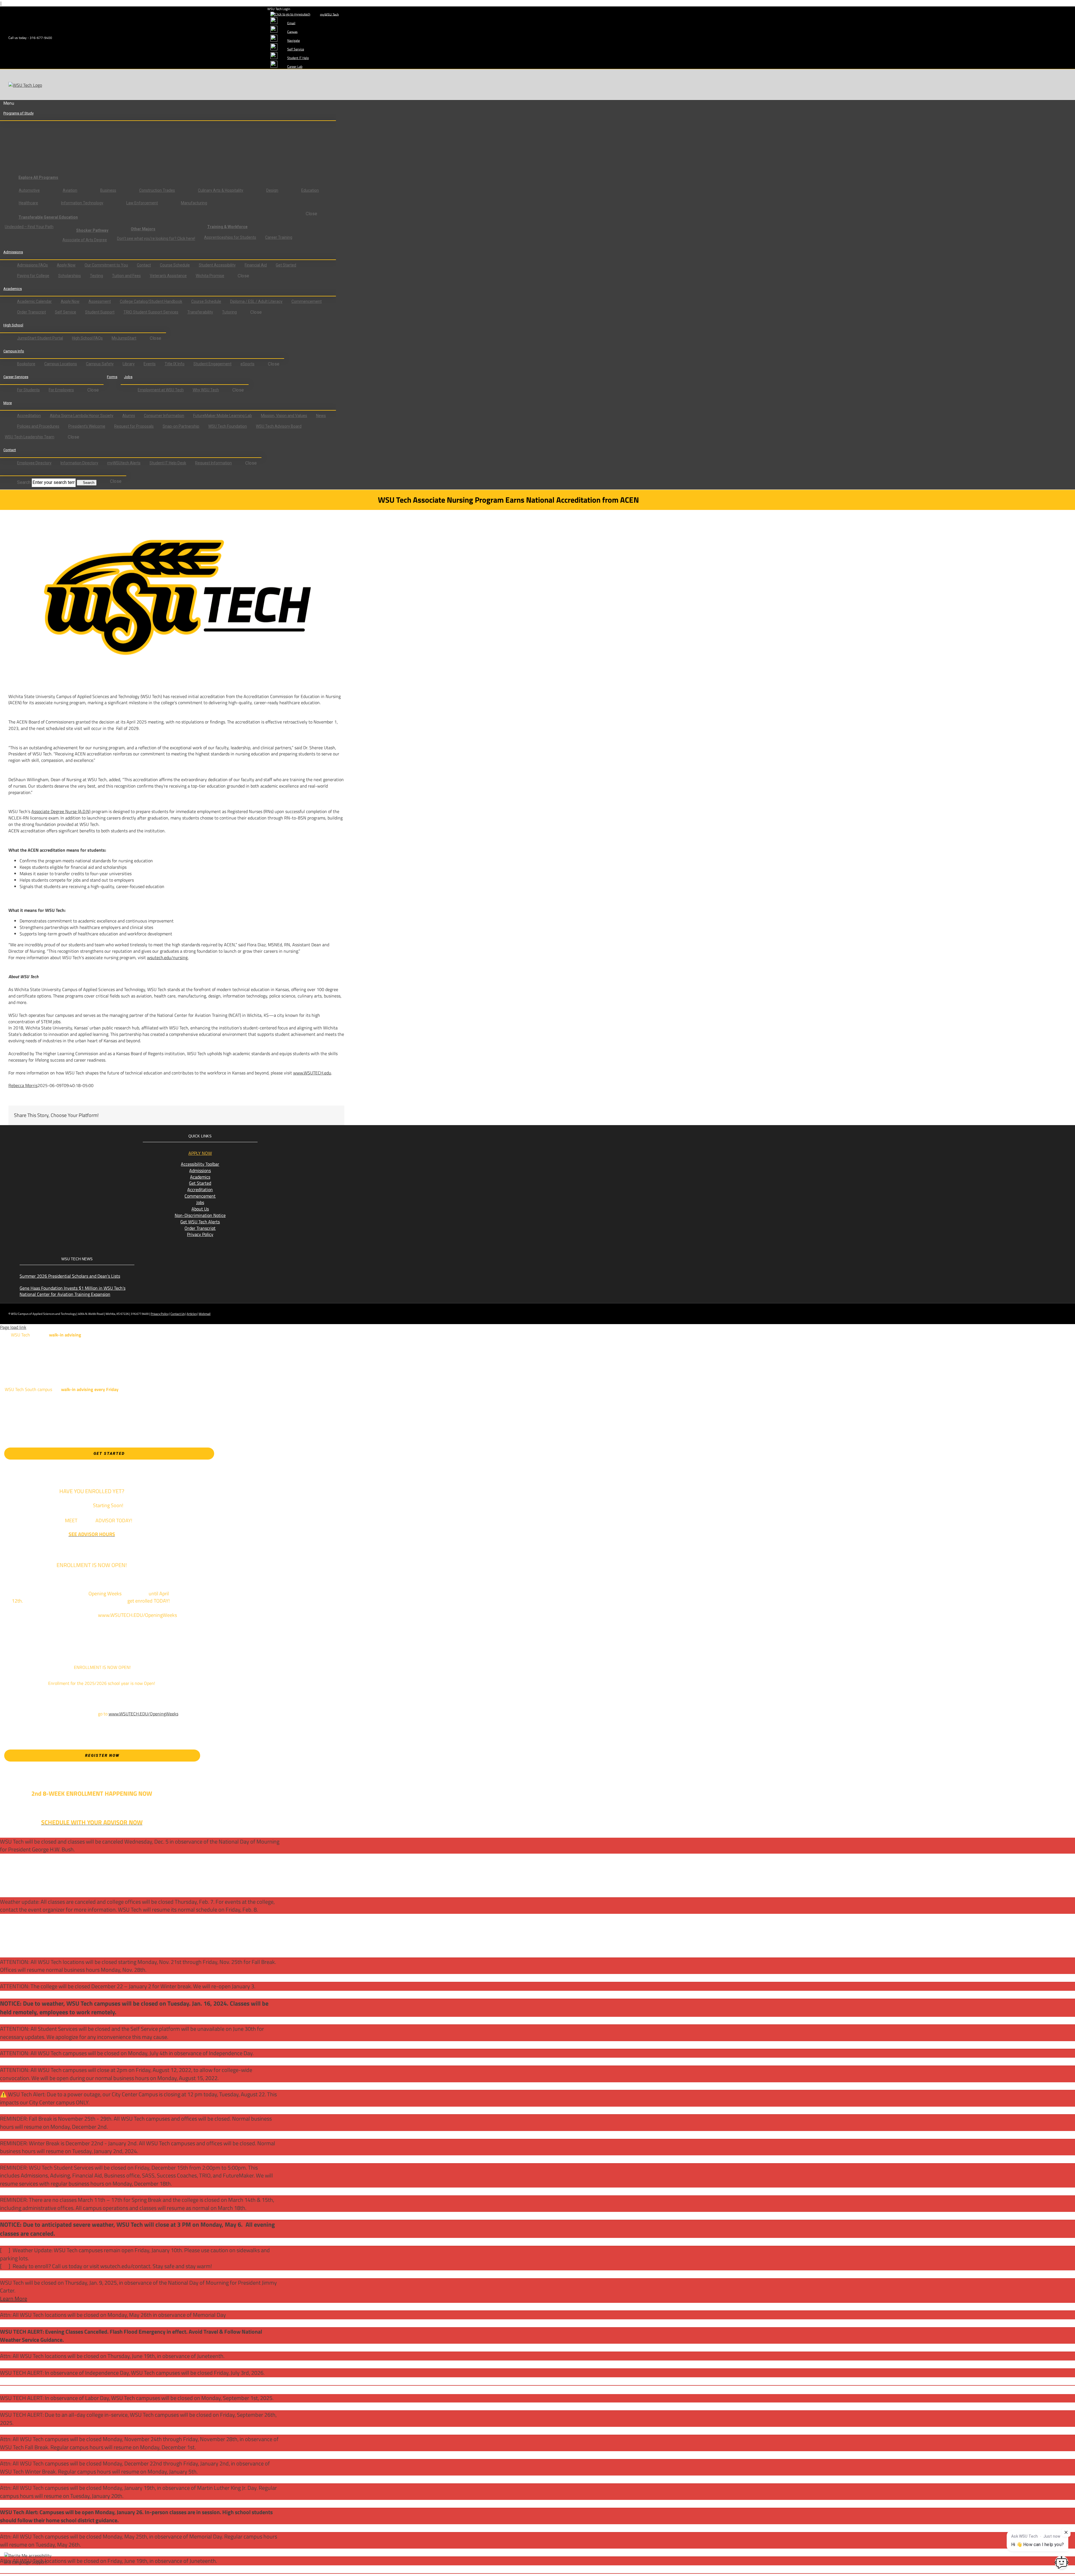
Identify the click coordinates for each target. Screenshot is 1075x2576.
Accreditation (200, 1189)
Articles (192, 1314)
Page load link (13, 1327)
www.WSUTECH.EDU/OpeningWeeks (143, 1714)
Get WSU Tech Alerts (200, 1222)
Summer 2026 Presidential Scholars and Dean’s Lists (70, 1276)
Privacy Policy (200, 1234)
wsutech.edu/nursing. (168, 957)
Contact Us (178, 1314)
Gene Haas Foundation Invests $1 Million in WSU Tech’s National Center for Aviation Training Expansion (73, 1291)
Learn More (14, 2299)
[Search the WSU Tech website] (8, 472)
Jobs (200, 1202)
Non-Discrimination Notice (200, 1215)
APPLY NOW (200, 1153)
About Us (200, 1209)
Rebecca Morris (23, 1085)
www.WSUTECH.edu (312, 1073)
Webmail (205, 1314)
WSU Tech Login (279, 9)
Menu (9, 103)
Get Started (200, 1183)
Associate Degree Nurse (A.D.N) (61, 811)
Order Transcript (200, 1228)
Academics (200, 1177)
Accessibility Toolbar (200, 1164)
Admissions (200, 1170)
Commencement (200, 1196)
